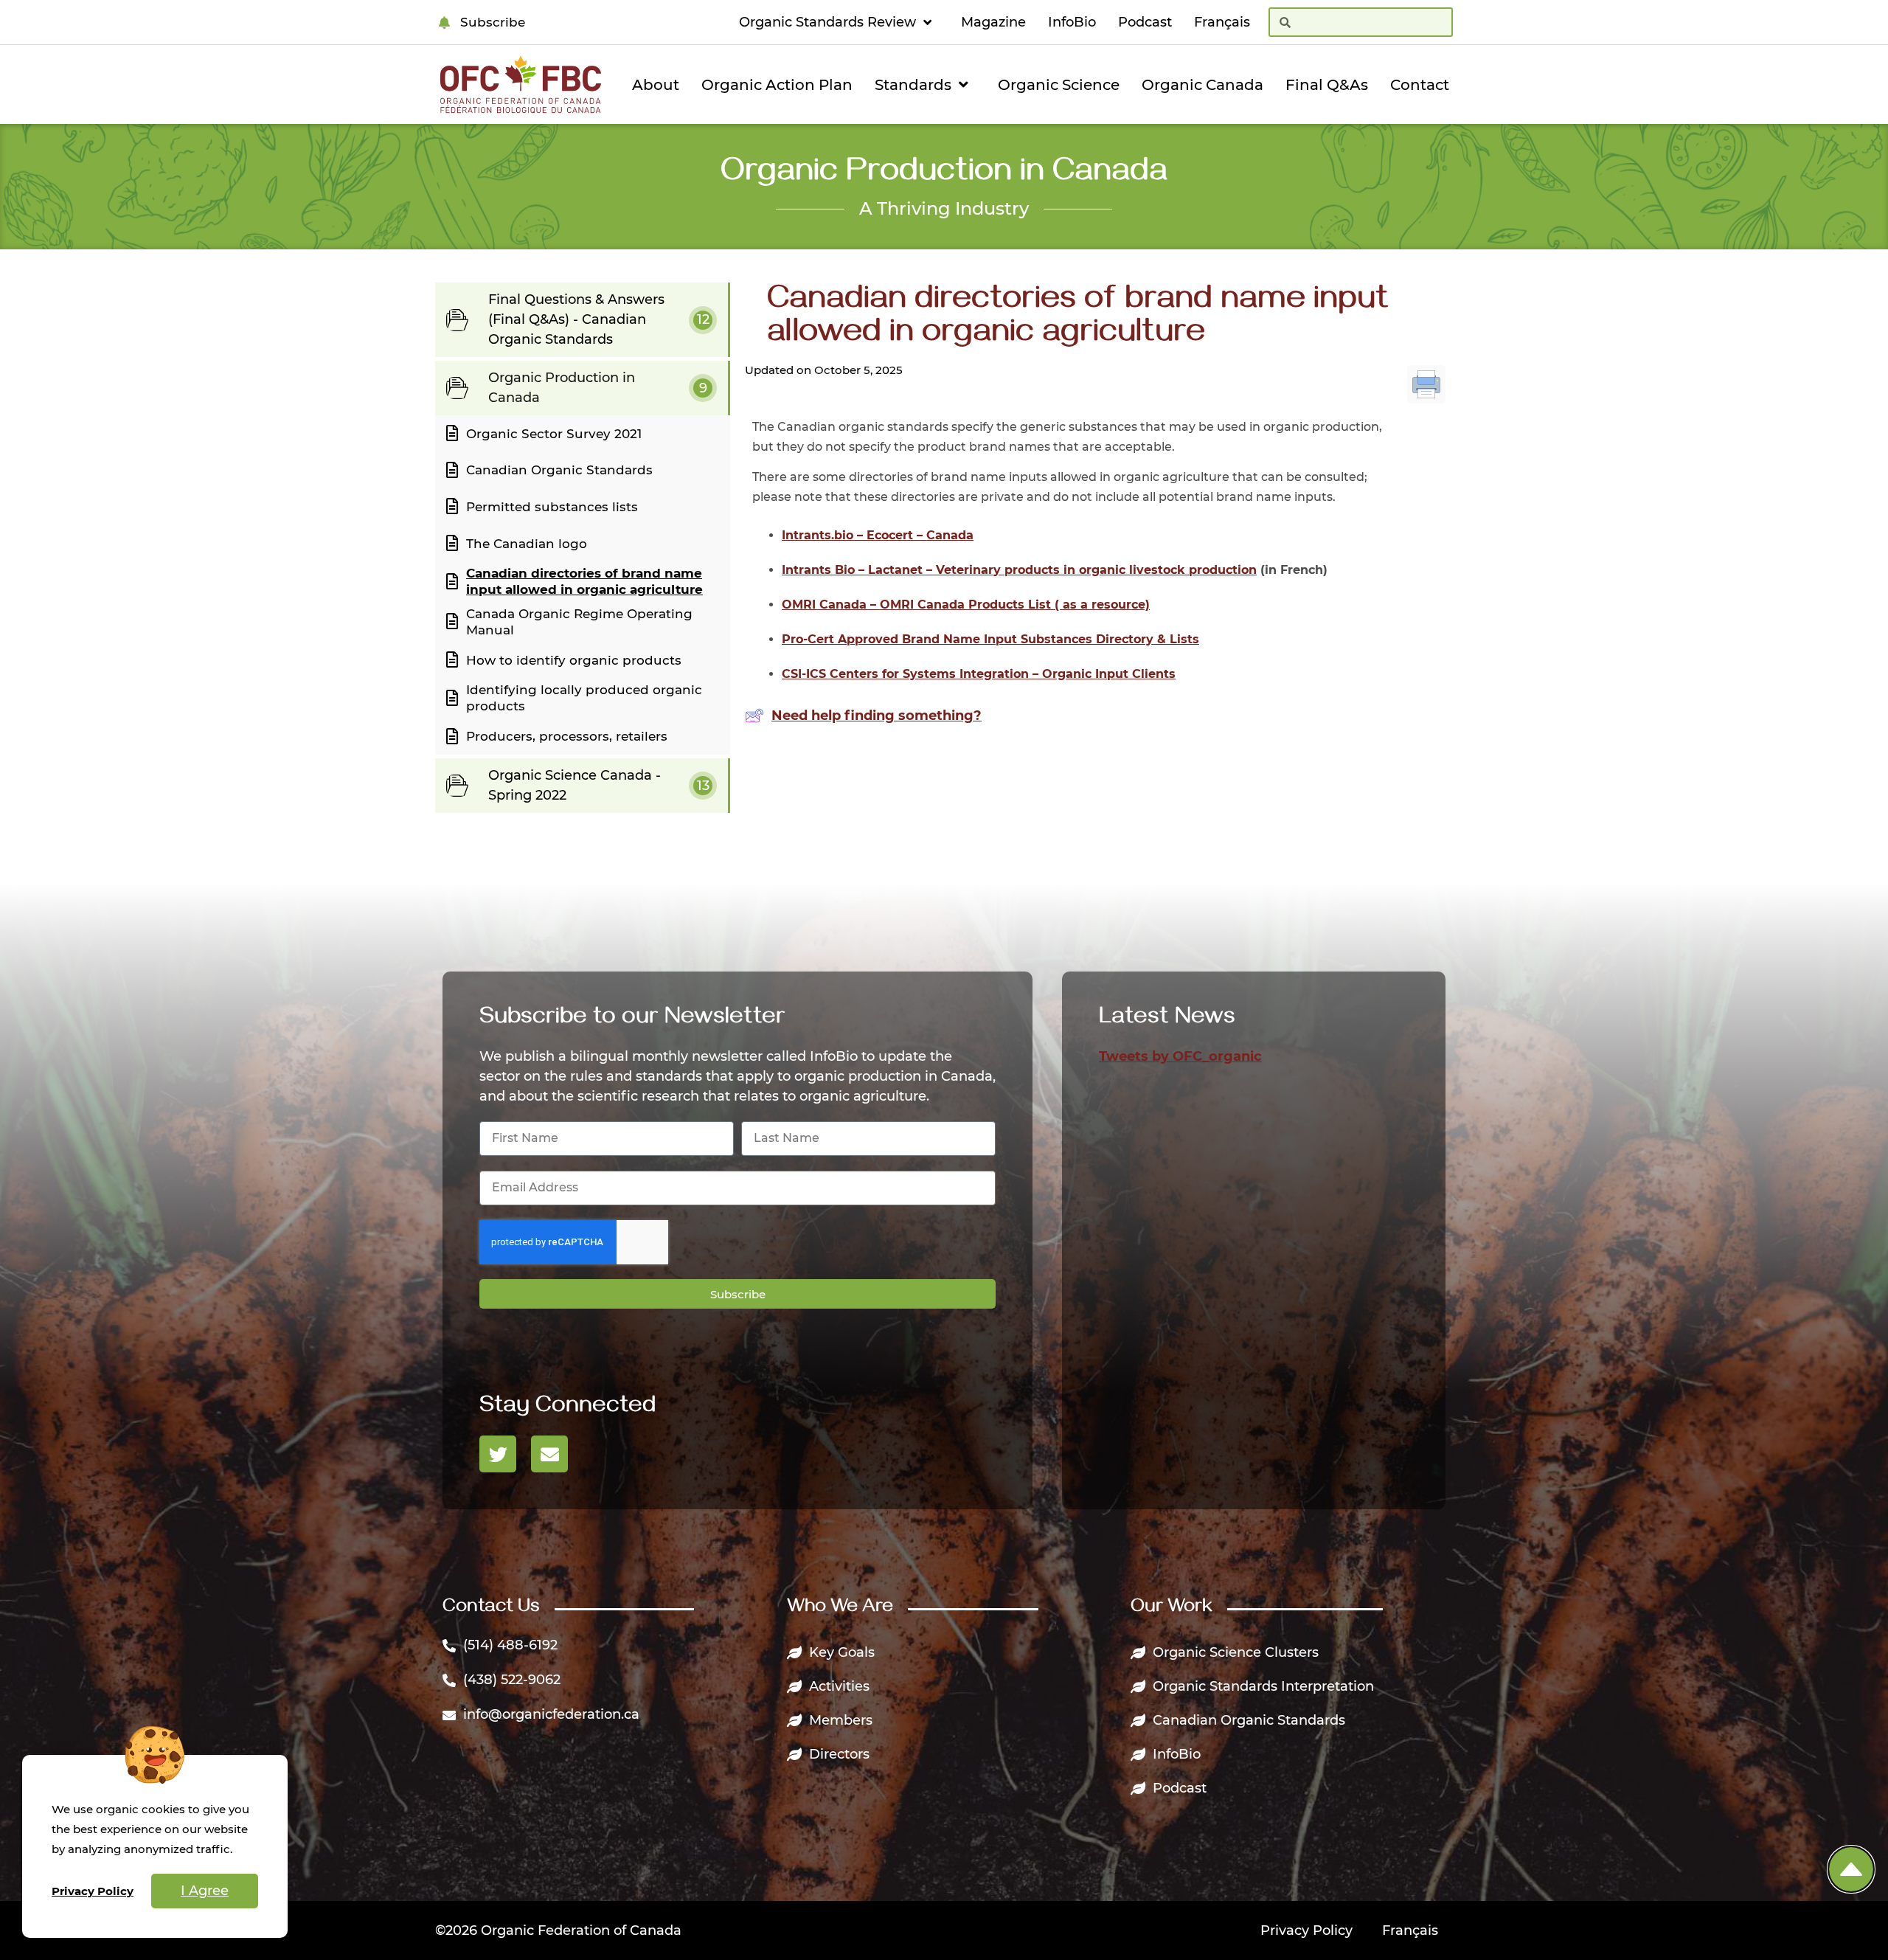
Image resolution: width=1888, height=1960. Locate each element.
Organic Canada (1202, 85)
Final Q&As (1327, 85)
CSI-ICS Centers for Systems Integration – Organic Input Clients (979, 674)
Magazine (993, 22)
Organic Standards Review (827, 22)
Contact (1420, 85)
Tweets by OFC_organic (1180, 1056)
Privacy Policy (1306, 1930)
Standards (913, 85)
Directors (839, 1754)
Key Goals (842, 1652)
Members (841, 1720)
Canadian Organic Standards (1249, 1720)
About (656, 85)
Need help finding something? (877, 716)
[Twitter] (498, 1454)
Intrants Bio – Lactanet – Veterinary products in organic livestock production (1019, 570)
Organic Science (1059, 85)
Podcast (1145, 22)
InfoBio (1072, 22)
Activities (839, 1686)
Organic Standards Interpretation (1263, 1686)
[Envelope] (549, 1454)
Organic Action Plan (777, 85)
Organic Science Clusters (1236, 1652)
